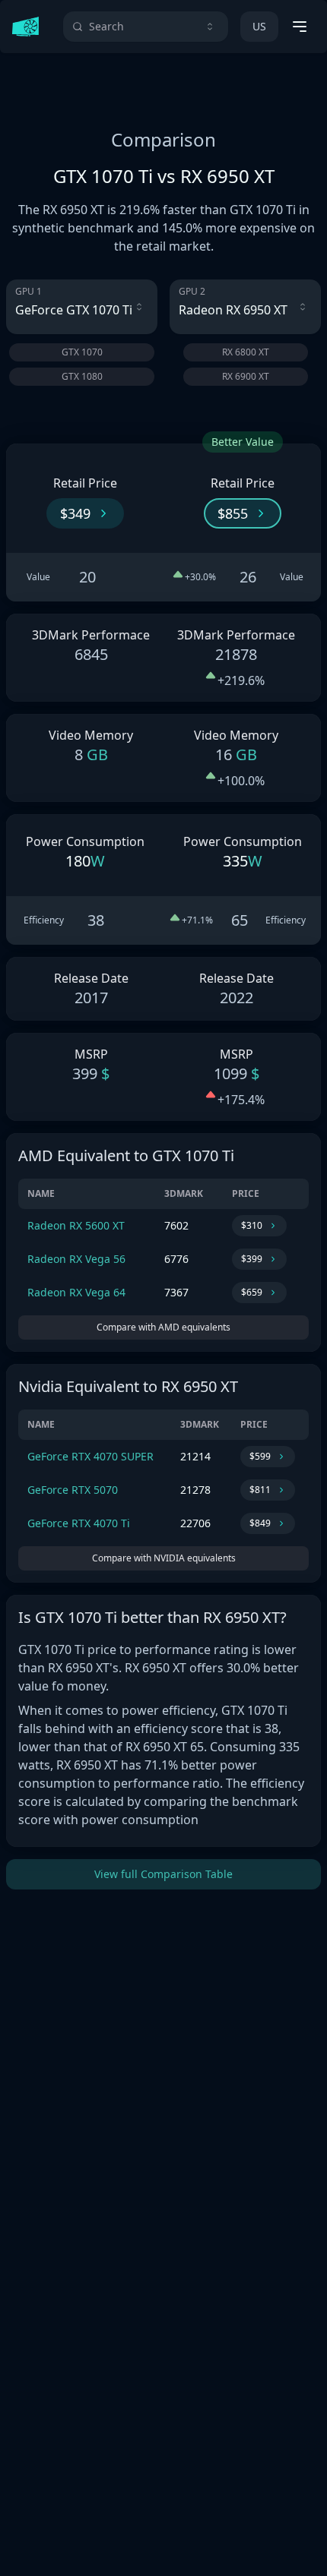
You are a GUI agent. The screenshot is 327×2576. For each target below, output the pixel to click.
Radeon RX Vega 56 (76, 1259)
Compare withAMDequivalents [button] (163, 1327)
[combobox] (146, 27)
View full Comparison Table (163, 1874)
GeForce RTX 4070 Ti (79, 1523)
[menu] (300, 27)
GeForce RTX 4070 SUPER (90, 1456)
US (259, 26)
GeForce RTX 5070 (73, 1490)
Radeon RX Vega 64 (76, 1292)
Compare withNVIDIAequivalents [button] (164, 1558)
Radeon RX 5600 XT (76, 1225)
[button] (85, 513)
